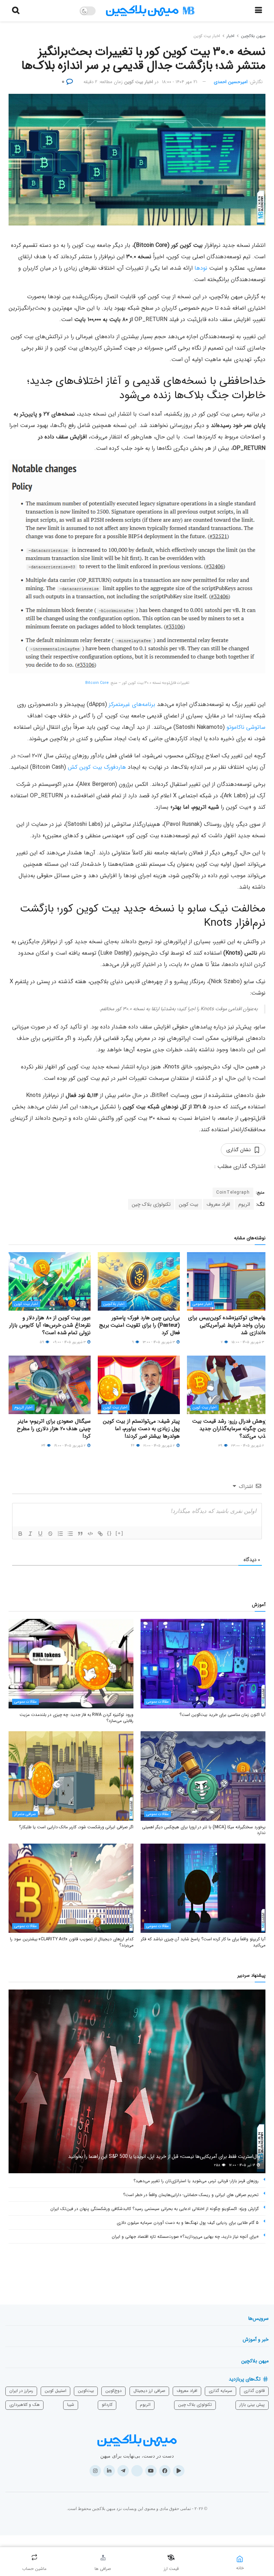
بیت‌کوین (86, 2391)
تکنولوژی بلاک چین (151, 1204)
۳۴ (44, 1446)
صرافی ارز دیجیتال (149, 2391)
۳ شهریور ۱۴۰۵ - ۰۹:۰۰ (70, 1342)
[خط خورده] (50, 1534)
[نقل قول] (80, 1534)
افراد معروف (218, 1204)
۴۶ (133, 1446)
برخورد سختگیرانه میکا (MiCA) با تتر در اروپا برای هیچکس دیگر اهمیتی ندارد (204, 1830)
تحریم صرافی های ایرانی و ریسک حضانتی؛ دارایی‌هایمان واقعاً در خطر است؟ (191, 2195)
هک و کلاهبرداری (24, 2405)
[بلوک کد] (90, 1534)
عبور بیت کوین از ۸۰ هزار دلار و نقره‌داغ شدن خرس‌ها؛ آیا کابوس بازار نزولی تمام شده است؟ (50, 1325)
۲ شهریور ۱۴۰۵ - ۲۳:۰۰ (248, 1446)
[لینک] (100, 1534)
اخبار (230, 36)
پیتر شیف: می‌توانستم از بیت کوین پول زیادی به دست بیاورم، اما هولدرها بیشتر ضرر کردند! (141, 1429)
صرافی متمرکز (25, 1814)
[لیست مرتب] (60, 1534)
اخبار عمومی (202, 1304)
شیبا (71, 2405)
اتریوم (244, 1204)
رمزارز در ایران (21, 2391)
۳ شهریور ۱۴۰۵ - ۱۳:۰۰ (159, 1342)
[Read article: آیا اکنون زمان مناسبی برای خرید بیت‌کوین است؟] (203, 1663)
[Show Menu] (258, 11)
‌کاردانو (107, 2405)
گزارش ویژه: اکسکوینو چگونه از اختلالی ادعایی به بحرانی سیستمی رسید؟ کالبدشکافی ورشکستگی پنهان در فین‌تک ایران (154, 2209)
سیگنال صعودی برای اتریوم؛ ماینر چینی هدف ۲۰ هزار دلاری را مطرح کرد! (54, 1429)
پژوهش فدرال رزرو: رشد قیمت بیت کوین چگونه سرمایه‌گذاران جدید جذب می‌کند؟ (231, 1429)
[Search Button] (16, 11)
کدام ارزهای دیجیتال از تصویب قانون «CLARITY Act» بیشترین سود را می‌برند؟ (72, 1942)
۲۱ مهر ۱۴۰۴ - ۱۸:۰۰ (180, 82)
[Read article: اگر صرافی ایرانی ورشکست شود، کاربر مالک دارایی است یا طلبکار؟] (71, 1776)
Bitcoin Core (97, 683)
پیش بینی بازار (252, 2405)
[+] (120, 1533)
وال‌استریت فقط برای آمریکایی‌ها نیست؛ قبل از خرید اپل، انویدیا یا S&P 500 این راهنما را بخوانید (164, 2156)
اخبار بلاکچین (114, 1304)
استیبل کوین (55, 2391)
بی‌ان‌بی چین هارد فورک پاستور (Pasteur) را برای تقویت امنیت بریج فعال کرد (139, 1325)
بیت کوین (189, 1204)
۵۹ (42, 1342)
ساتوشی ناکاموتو (246, 727)
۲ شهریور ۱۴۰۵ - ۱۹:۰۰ (70, 1446)
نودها (201, 268)
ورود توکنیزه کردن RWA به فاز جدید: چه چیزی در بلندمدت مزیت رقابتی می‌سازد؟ (77, 1718)
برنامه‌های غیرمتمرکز (132, 704)
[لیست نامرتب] (70, 1534)
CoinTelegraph (233, 1192)
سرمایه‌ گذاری (220, 2391)
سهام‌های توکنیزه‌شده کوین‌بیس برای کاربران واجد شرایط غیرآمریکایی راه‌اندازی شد (229, 1325)
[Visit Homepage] (150, 11)
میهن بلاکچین (253, 36)
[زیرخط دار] (40, 1534)
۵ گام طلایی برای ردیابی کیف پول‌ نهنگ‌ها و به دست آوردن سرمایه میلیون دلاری (188, 2223)
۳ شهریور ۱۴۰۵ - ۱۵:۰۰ (248, 1342)
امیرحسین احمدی (231, 82)
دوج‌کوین (113, 2391)
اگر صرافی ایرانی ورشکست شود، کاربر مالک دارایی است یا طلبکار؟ (76, 1827)
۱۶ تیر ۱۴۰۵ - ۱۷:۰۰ (243, 2165)
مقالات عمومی (158, 1702)
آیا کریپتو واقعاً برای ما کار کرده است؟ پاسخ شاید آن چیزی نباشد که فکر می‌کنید (203, 1942)
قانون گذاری (254, 2391)
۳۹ (221, 1446)
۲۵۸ (218, 2165)
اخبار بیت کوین (207, 36)
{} (110, 1533)
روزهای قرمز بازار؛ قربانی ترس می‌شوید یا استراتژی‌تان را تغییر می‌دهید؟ (196, 2181)
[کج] (30, 1534)
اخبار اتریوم (23, 1408)
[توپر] (20, 1534)
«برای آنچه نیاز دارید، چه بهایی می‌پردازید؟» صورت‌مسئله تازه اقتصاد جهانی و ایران (185, 2237)
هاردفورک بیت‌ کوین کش (97, 767)
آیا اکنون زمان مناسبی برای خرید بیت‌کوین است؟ (222, 1715)
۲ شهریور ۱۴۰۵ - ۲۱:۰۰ (160, 1446)
